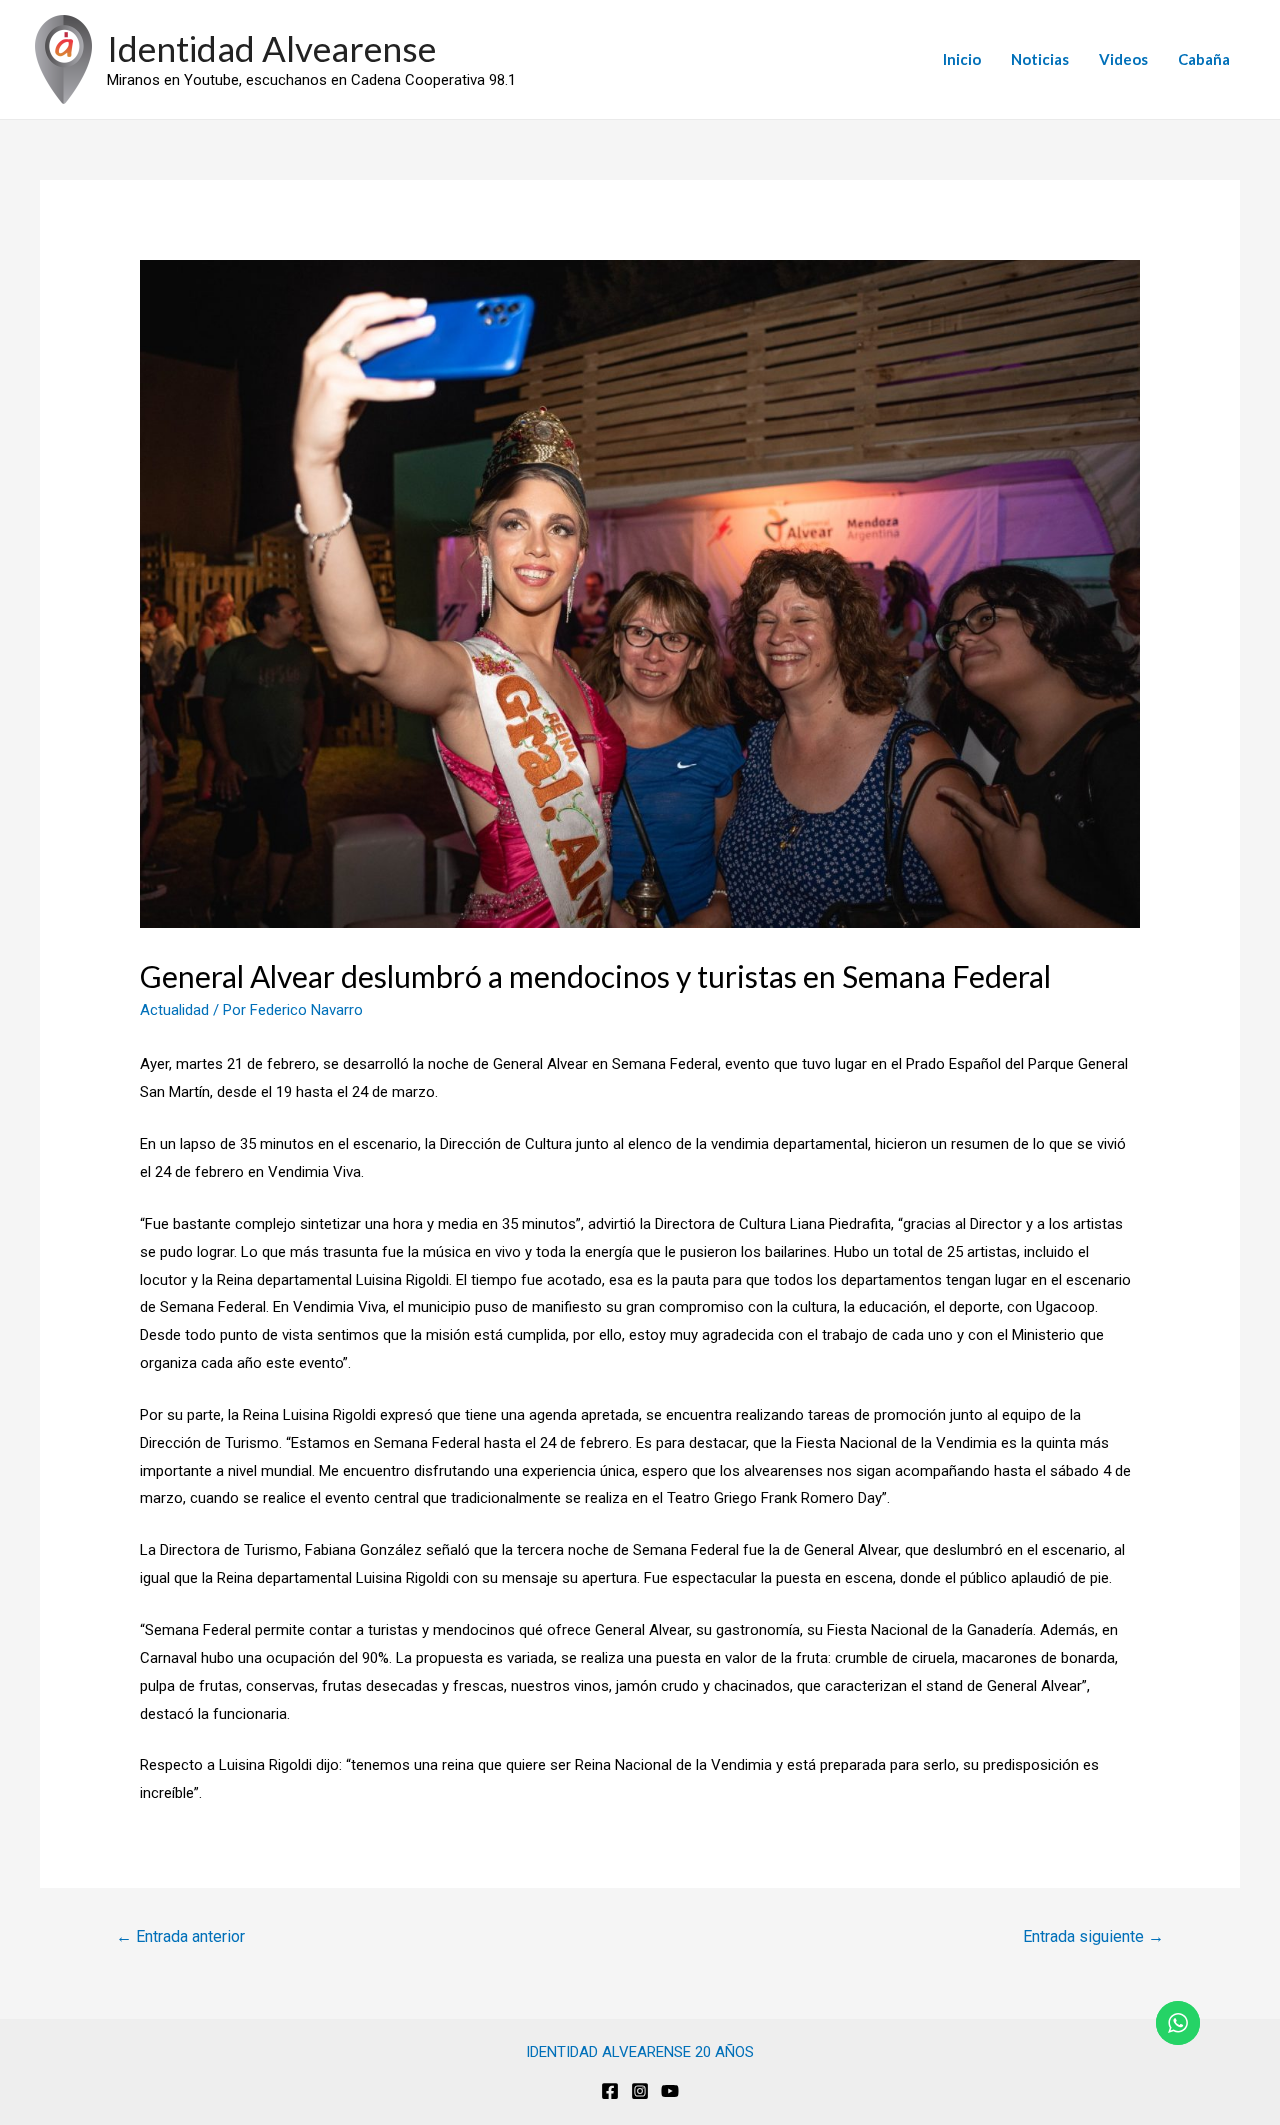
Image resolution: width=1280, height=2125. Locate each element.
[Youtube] (670, 2091)
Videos (1123, 59)
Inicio (962, 59)
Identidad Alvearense (271, 48)
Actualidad (174, 1010)
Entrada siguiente (1093, 1936)
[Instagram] (640, 2091)
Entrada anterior (180, 1936)
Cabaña (1204, 59)
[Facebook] (610, 2091)
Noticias (1040, 59)
